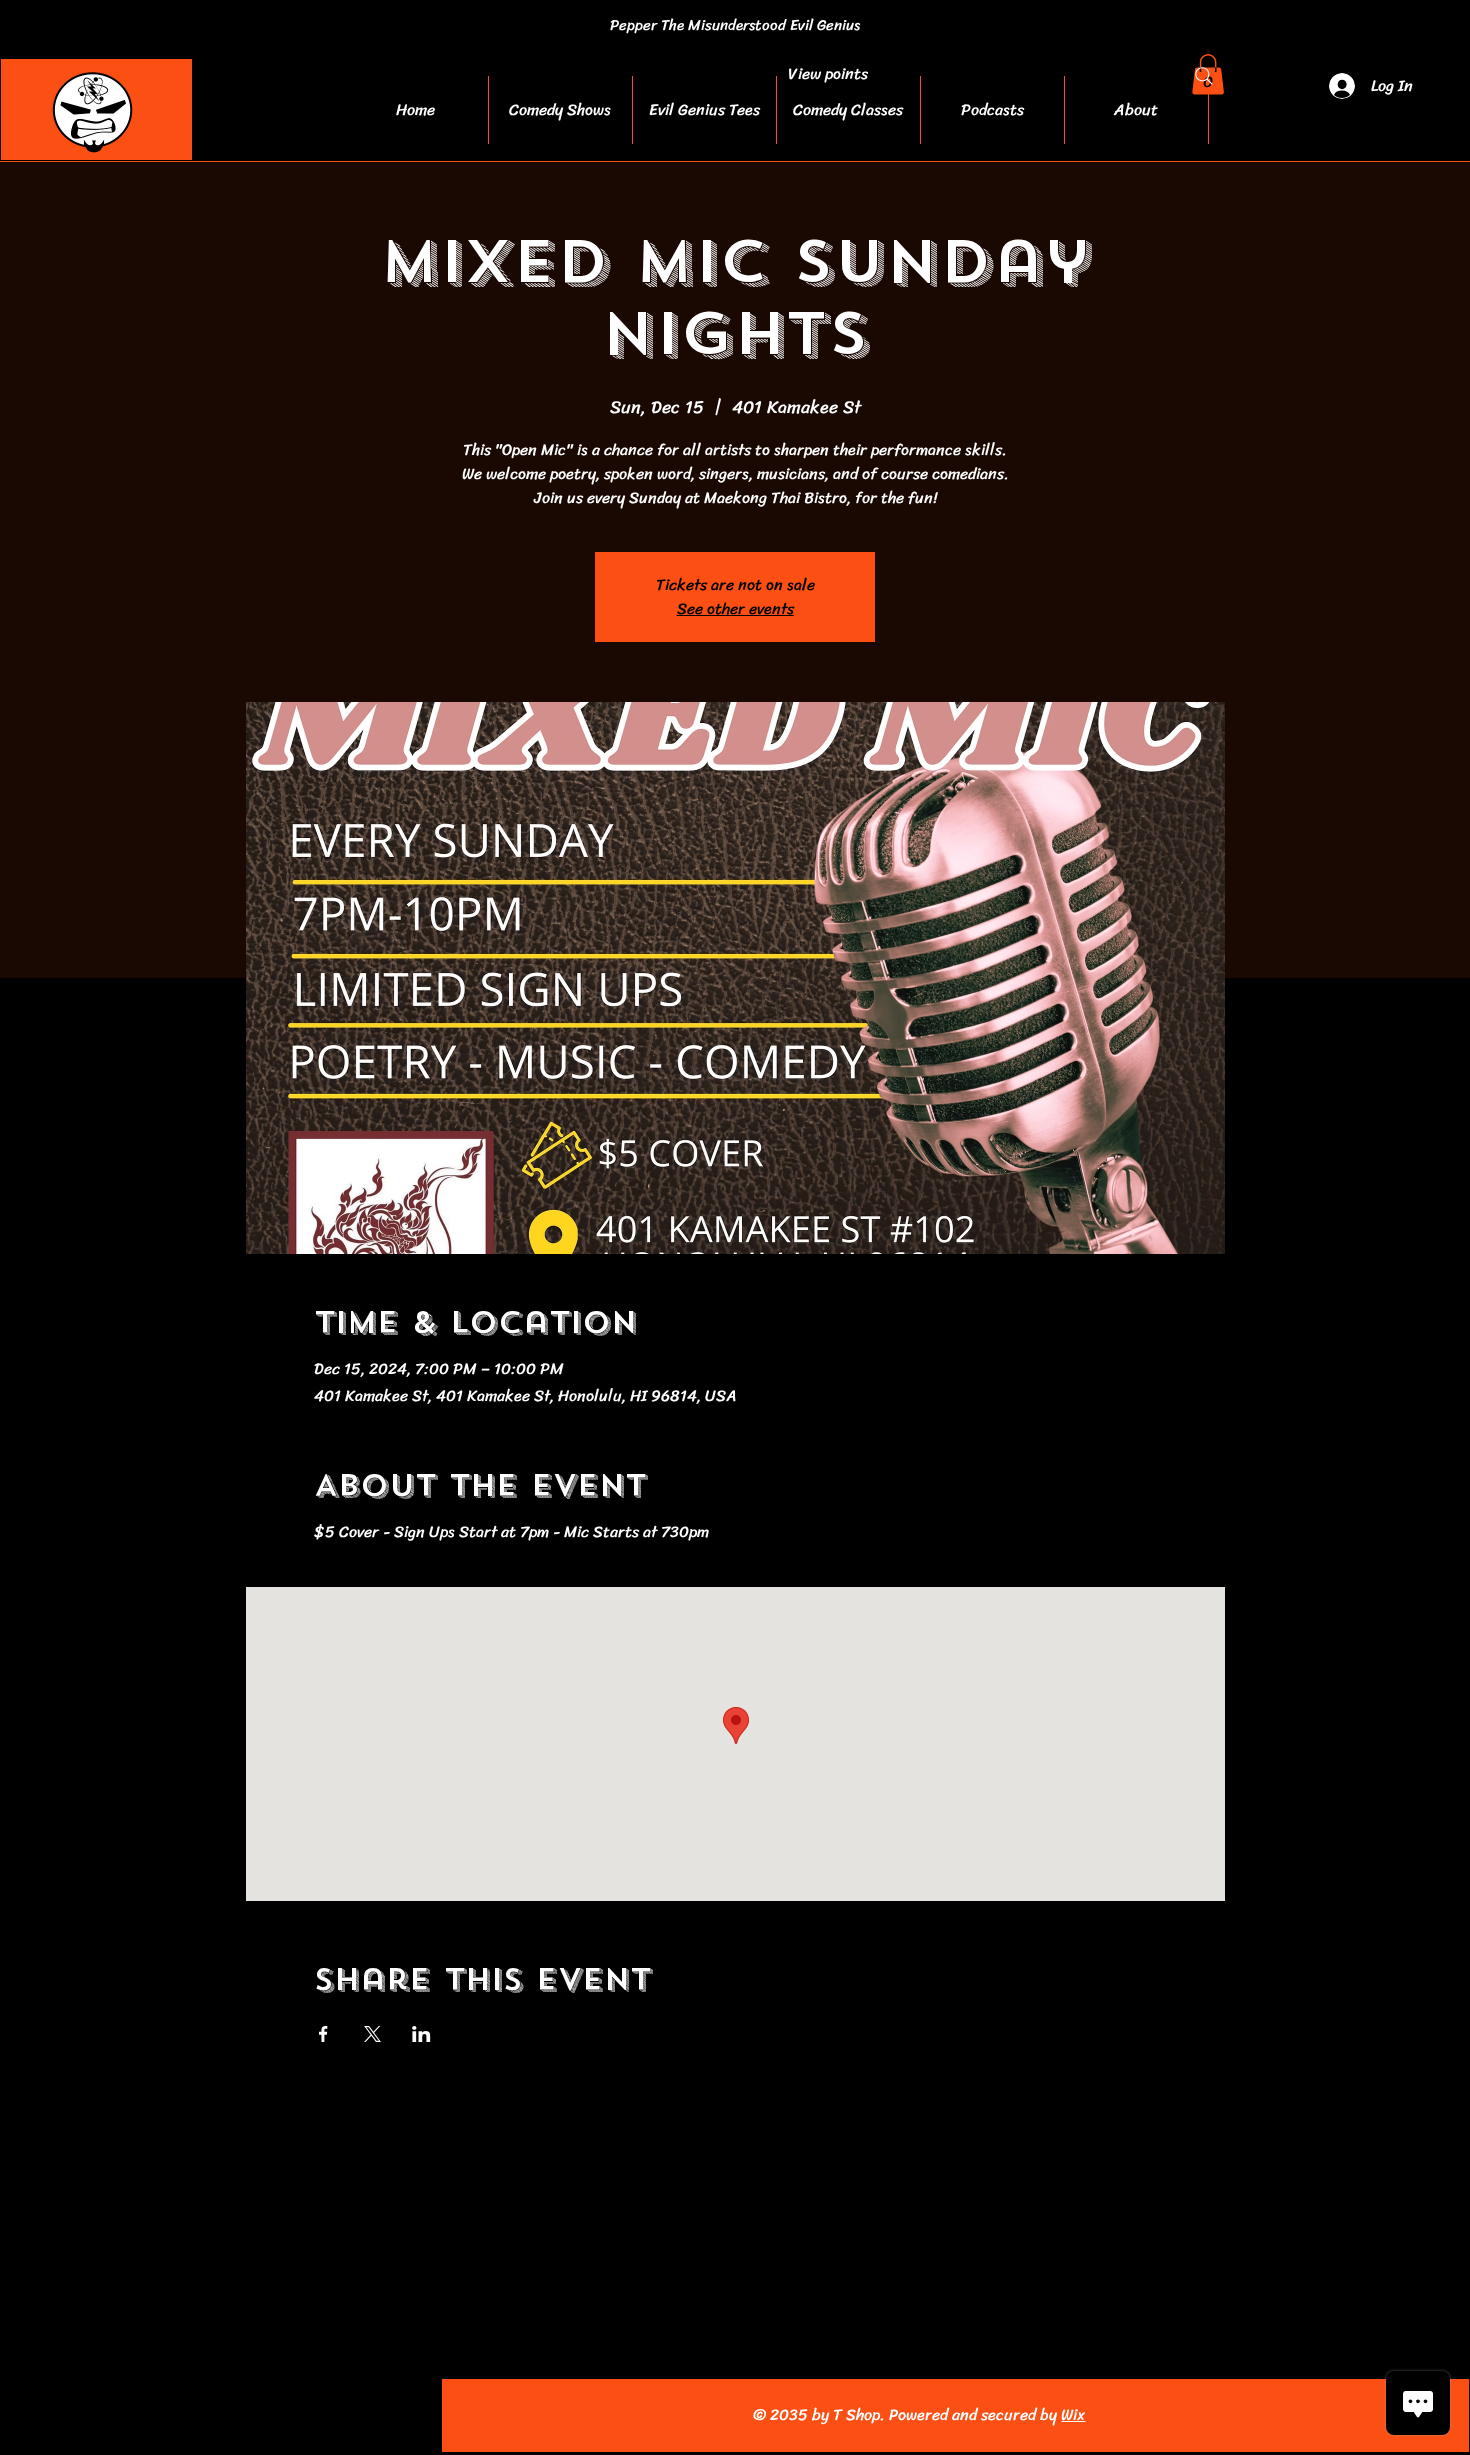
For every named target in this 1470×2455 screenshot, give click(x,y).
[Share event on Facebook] (323, 2034)
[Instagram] (175, 2415)
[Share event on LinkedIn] (421, 2034)
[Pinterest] (263, 2415)
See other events (735, 608)
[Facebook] (131, 2415)
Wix (1073, 2414)
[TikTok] (307, 2415)
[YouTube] (219, 2415)
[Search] (1204, 76)
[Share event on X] (372, 2034)
